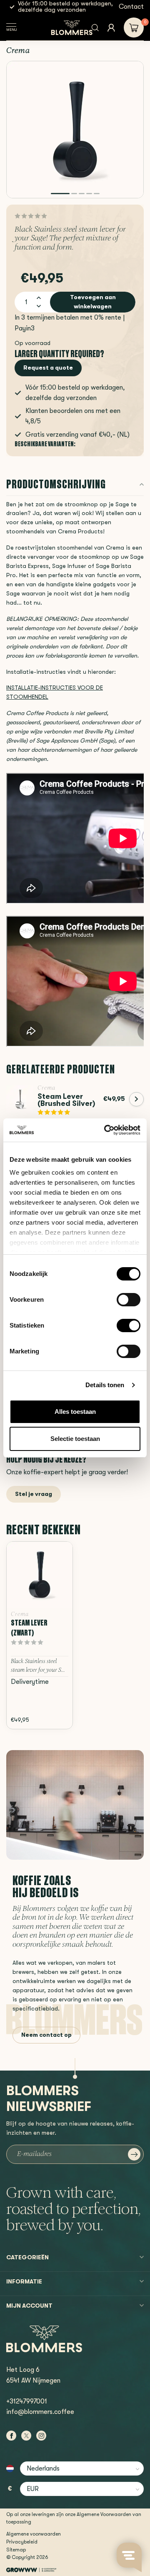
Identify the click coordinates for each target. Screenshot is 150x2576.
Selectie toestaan (75, 1439)
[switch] (129, 1300)
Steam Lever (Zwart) (29, 1628)
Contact (131, 7)
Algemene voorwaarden (34, 2534)
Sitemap (16, 2550)
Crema (18, 51)
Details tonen (105, 1385)
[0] (134, 28)
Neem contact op (46, 2035)
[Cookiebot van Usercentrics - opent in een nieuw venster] (106, 1130)
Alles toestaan (75, 1412)
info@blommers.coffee (40, 2412)
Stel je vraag (34, 1494)
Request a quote (48, 368)
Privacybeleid (22, 2542)
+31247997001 (27, 2401)
